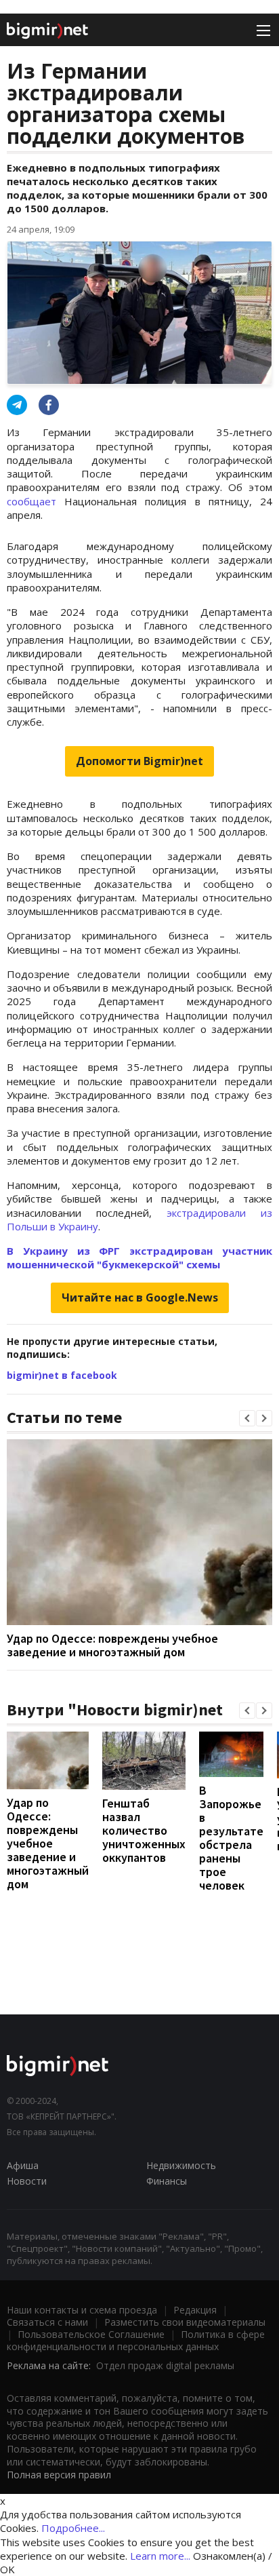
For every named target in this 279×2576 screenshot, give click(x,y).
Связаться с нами (47, 2322)
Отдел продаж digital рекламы (165, 2365)
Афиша (23, 2165)
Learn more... (160, 2556)
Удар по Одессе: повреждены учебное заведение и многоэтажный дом (112, 1645)
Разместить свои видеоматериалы (185, 2322)
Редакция (195, 2310)
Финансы (167, 2181)
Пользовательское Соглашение (91, 2334)
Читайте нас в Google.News (140, 1297)
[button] (247, 1418)
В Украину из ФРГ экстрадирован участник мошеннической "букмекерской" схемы (139, 1257)
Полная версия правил (59, 2475)
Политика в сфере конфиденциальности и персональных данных (136, 2340)
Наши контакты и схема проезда (82, 2310)
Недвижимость (181, 2165)
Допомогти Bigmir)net (139, 761)
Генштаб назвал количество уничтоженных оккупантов (144, 1830)
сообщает (36, 501)
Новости (27, 2181)
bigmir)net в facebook (62, 1375)
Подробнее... (73, 2528)
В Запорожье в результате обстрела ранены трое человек (231, 1838)
